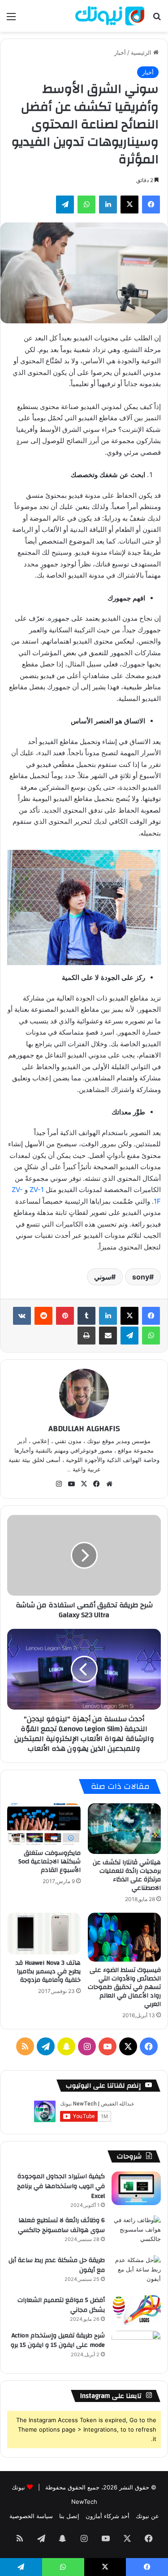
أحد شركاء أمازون (108, 2516)
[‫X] (129, 1316)
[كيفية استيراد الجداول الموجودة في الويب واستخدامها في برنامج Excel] (136, 2188)
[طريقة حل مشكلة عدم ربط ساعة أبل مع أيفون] (136, 2272)
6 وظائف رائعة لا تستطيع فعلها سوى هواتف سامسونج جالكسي (61, 2225)
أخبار (120, 52)
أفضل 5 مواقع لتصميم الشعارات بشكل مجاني (61, 2305)
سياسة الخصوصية (31, 2516)
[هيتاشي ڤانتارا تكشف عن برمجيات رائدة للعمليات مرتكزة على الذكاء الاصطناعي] (125, 1829)
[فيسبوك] (151, 1316)
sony (141, 1277)
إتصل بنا (69, 2516)
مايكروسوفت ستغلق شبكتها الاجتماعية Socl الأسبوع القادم (50, 1862)
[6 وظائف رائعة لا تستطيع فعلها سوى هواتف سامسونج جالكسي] (136, 2232)
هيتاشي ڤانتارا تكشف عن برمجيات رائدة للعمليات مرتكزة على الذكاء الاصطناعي (127, 1875)
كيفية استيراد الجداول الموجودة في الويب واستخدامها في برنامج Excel (61, 2186)
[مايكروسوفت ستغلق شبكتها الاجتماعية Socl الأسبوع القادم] (44, 1824)
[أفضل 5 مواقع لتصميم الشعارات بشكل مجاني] (136, 2310)
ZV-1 (37, 1190)
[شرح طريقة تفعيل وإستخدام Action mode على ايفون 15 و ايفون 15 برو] (136, 2348)
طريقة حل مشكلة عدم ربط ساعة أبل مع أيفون (57, 2265)
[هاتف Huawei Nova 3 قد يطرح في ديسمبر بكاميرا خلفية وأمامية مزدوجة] (44, 1933)
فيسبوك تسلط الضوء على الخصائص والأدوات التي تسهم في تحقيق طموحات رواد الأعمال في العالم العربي (124, 1987)
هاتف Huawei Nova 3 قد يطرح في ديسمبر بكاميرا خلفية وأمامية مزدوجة (48, 1971)
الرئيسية (142, 52)
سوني (103, 1277)
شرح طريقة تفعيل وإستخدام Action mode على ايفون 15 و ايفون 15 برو (58, 2341)
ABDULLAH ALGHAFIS (84, 1429)
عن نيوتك (147, 2516)
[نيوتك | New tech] (110, 16)
